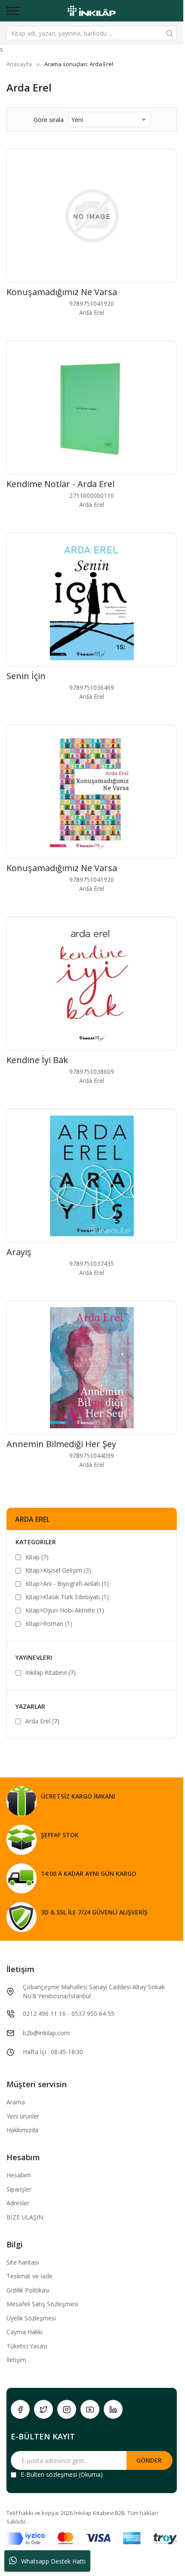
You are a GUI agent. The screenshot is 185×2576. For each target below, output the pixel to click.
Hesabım (19, 2175)
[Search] (170, 33)
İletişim (16, 2360)
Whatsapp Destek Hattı (53, 2561)
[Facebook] (20, 2409)
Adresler (18, 2203)
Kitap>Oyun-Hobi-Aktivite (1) (65, 1610)
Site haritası (23, 2262)
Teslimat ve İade (29, 2276)
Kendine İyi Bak (37, 1060)
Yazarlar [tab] (30, 1706)
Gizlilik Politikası (28, 2290)
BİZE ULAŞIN (25, 2217)
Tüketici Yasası (27, 2346)
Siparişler (19, 2189)
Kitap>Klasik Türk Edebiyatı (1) (67, 1597)
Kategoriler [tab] (36, 1542)
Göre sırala (49, 120)
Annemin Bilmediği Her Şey (61, 1444)
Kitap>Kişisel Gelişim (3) (58, 1570)
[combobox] (92, 33)
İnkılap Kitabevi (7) (51, 1672)
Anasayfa (19, 64)
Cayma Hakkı (25, 2332)
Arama (16, 2102)
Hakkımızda (22, 2130)
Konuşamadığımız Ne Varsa (62, 292)
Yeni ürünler (23, 2116)
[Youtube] (90, 2409)
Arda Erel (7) (42, 1721)
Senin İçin (26, 676)
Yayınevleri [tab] (34, 1657)
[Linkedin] (113, 2409)
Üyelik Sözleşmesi (31, 2318)
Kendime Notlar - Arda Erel (60, 484)
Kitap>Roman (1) (49, 1623)
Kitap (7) (37, 1557)
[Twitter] (43, 2409)
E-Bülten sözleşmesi (49, 2474)
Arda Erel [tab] (32, 1519)
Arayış (19, 1252)
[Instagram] (67, 2409)
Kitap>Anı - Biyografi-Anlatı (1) (67, 1584)
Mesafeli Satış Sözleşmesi (42, 2304)
